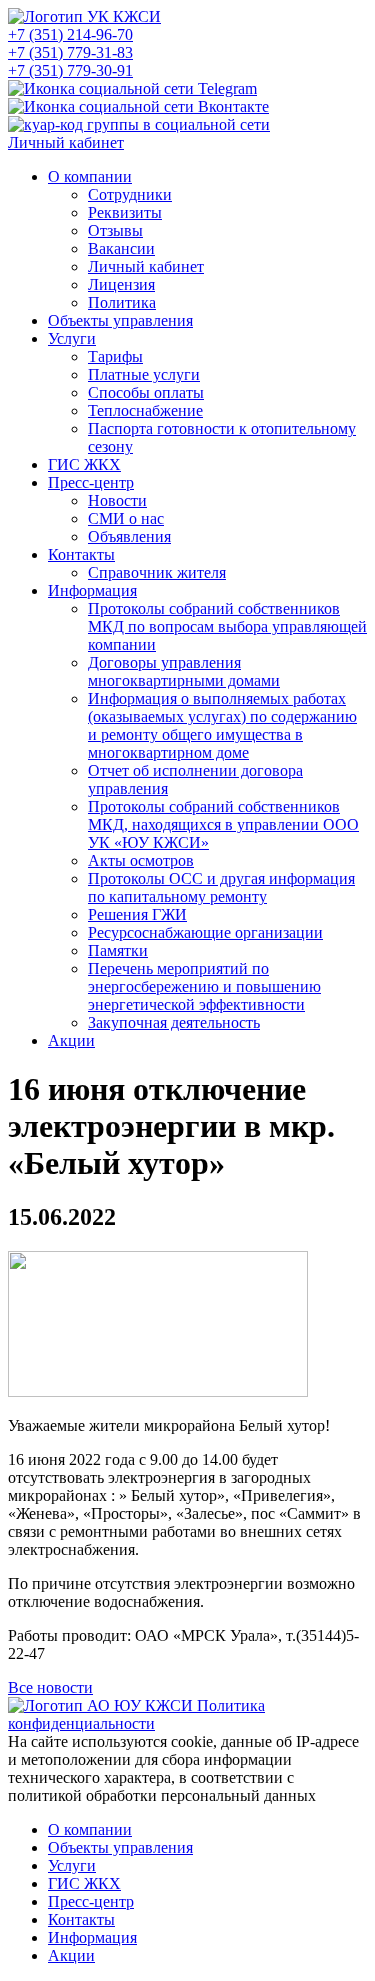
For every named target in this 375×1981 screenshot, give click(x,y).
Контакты (81, 554)
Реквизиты (125, 212)
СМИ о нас (126, 518)
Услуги (72, 338)
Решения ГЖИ (137, 914)
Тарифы (115, 356)
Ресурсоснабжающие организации (205, 932)
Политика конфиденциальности (136, 1714)
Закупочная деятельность (174, 1022)
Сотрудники (130, 194)
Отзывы (115, 230)
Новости (117, 500)
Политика (122, 302)
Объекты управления (120, 320)
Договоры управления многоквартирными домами (184, 671)
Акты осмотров (141, 860)
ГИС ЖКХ (84, 464)
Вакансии (121, 248)
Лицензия (121, 284)
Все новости (50, 1687)
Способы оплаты (146, 392)
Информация (92, 590)
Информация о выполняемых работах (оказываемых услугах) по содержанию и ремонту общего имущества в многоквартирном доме (222, 725)
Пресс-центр (91, 482)
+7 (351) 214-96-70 (70, 34)
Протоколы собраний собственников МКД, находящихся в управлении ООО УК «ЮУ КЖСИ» (223, 824)
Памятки (118, 950)
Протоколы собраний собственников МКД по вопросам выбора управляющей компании (227, 626)
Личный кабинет (66, 142)
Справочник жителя (157, 572)
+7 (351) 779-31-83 (70, 52)
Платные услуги (144, 374)
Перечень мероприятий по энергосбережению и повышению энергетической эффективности (204, 986)
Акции (71, 1040)
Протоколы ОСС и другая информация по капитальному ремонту (221, 887)
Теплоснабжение (145, 410)
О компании (90, 176)
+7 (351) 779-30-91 (70, 70)
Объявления (129, 536)
